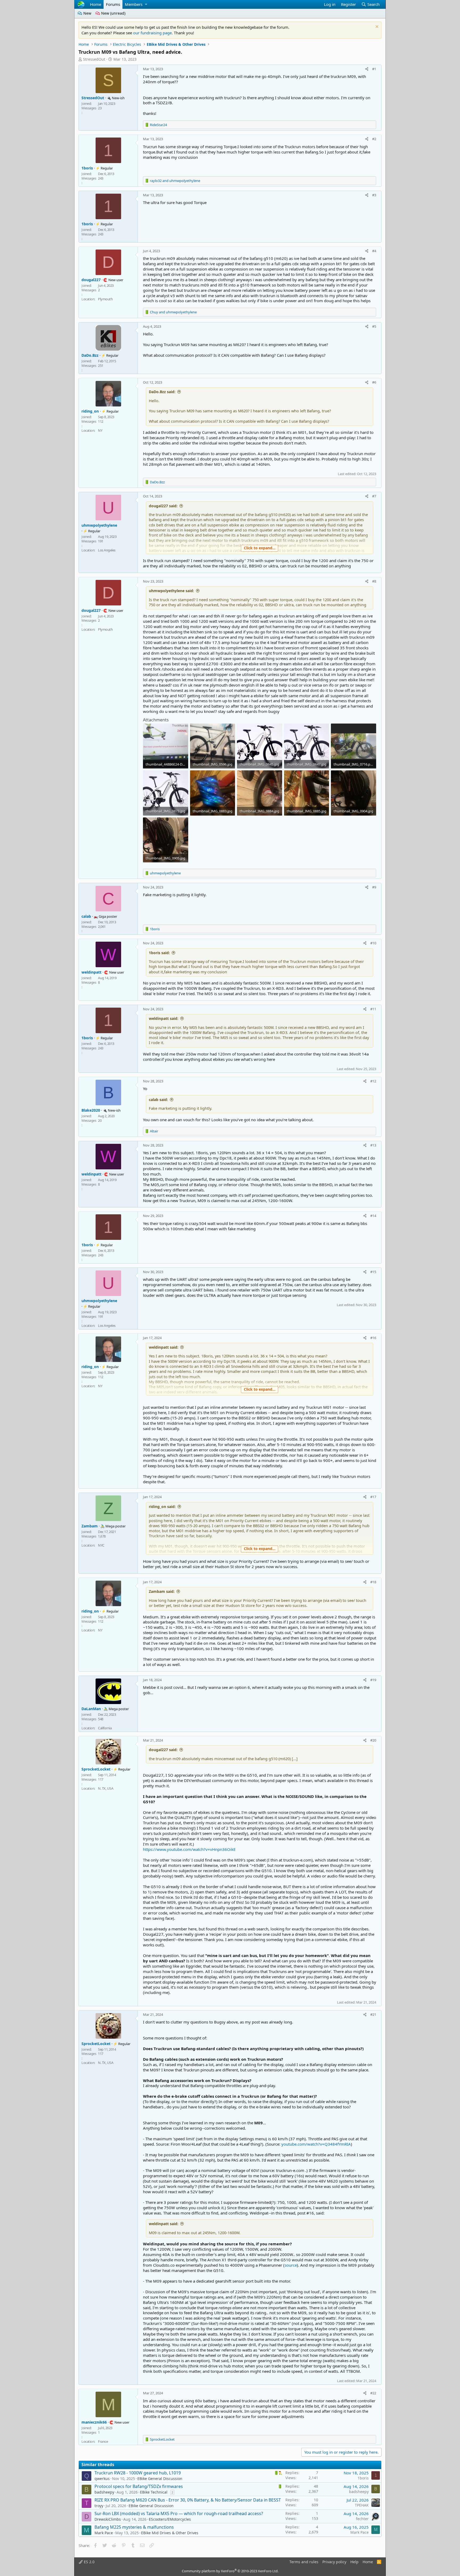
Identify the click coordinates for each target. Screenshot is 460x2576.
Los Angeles (107, 550)
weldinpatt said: (164, 1018)
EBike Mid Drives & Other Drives (170, 2533)
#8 (374, 581)
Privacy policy (334, 2562)
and (175, 181)
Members (134, 4)
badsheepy (104, 2492)
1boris (363, 2478)
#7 (374, 496)
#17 (373, 1497)
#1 (374, 69)
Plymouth (105, 299)
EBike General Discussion (160, 2479)
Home (96, 4)
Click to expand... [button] (260, 548)
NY (100, 430)
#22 (373, 2393)
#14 (373, 1216)
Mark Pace (104, 2533)
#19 (373, 1680)
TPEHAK (362, 2505)
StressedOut (94, 59)
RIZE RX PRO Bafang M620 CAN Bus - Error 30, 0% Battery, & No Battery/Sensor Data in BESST (188, 2500)
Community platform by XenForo (230, 2571)
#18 (373, 1582)
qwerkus (102, 2479)
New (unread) (113, 13)
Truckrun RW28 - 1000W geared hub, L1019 (138, 2473)
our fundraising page (152, 33)
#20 (373, 1740)
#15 (373, 1272)
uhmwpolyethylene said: (171, 591)
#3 (374, 195)
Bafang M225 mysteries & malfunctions (134, 2527)
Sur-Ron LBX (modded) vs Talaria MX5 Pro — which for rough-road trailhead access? (179, 2513)
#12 (373, 1081)
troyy (99, 2506)
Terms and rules (304, 2562)
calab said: (158, 1100)
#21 (373, 2014)
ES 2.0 (89, 2562)
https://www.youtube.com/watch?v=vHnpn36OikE (189, 1849)
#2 (374, 139)
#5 (374, 326)
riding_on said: (162, 1507)
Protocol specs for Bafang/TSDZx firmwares (139, 2486)
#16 (373, 1338)
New (87, 13)
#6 (374, 382)
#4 (374, 251)
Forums (113, 4)
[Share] (367, 69)
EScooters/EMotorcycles (170, 2519)
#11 (373, 1009)
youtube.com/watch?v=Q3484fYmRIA (316, 2144)
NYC (101, 1545)
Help (354, 2562)
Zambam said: (162, 1591)
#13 (373, 1145)
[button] (146, 4)
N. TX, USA (106, 1788)
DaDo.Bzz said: (162, 392)
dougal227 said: (163, 506)
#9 (374, 887)
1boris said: (159, 953)
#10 (373, 943)
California (105, 1728)
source (291, 2265)
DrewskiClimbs (108, 2519)
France (103, 2441)
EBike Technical (154, 2492)
